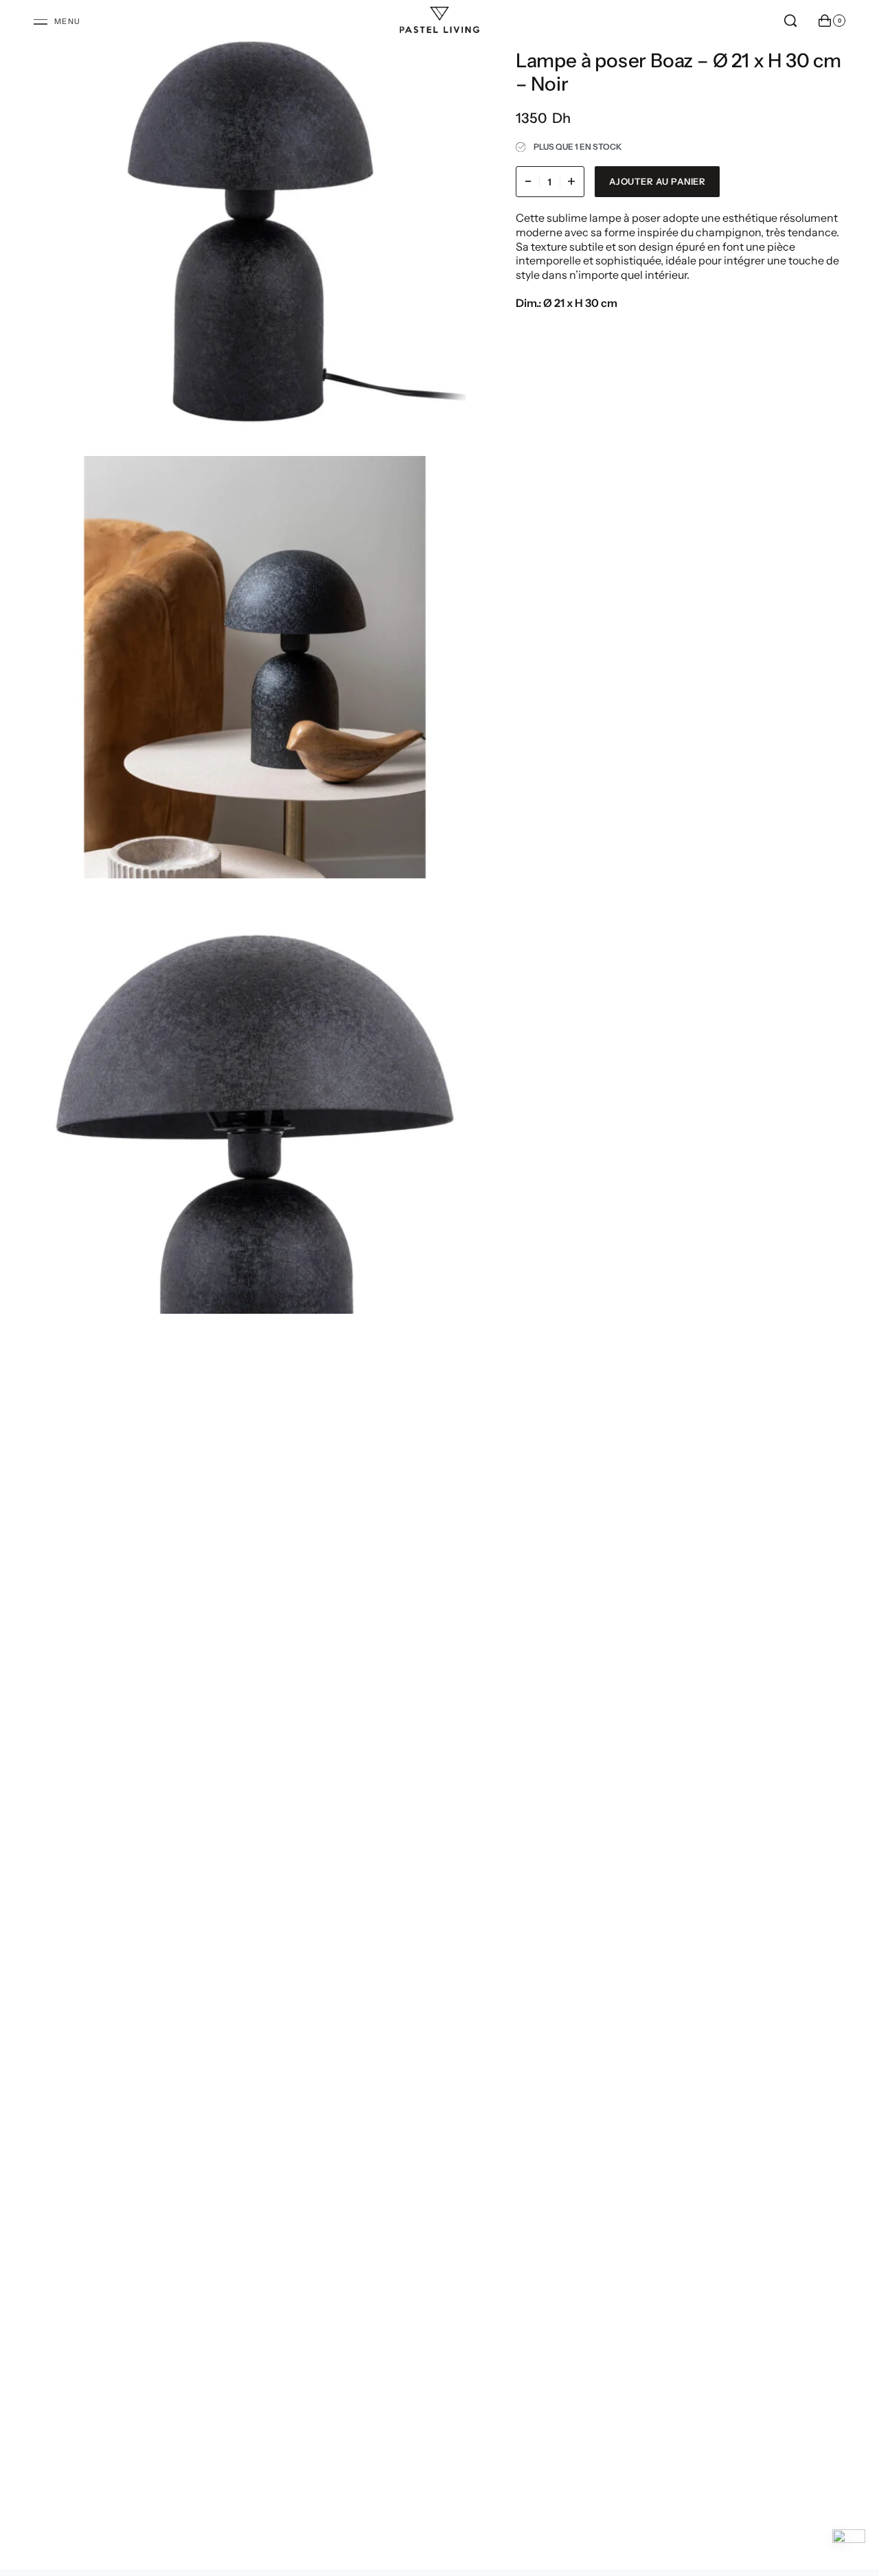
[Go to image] (464, 1275)
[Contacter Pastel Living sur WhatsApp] (849, 2546)
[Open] (57, 22)
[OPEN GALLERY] (255, 231)
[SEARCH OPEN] (790, 21)
